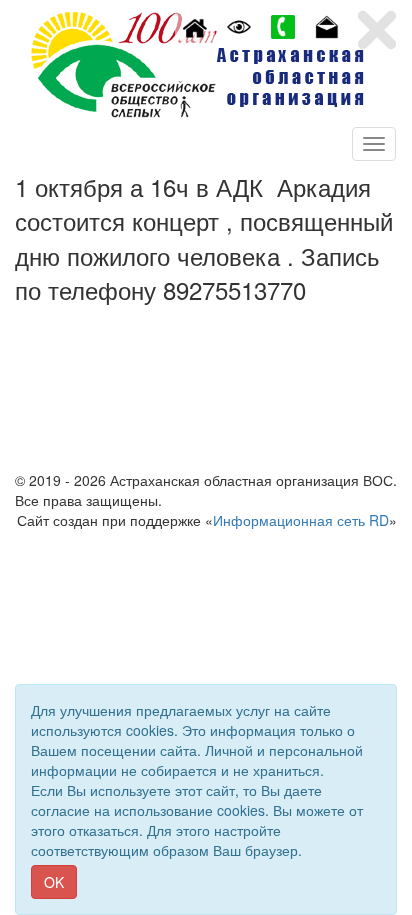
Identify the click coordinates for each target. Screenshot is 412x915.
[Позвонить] (283, 25)
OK (54, 882)
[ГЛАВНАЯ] (195, 25)
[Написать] (327, 25)
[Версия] (239, 25)
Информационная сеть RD (301, 520)
